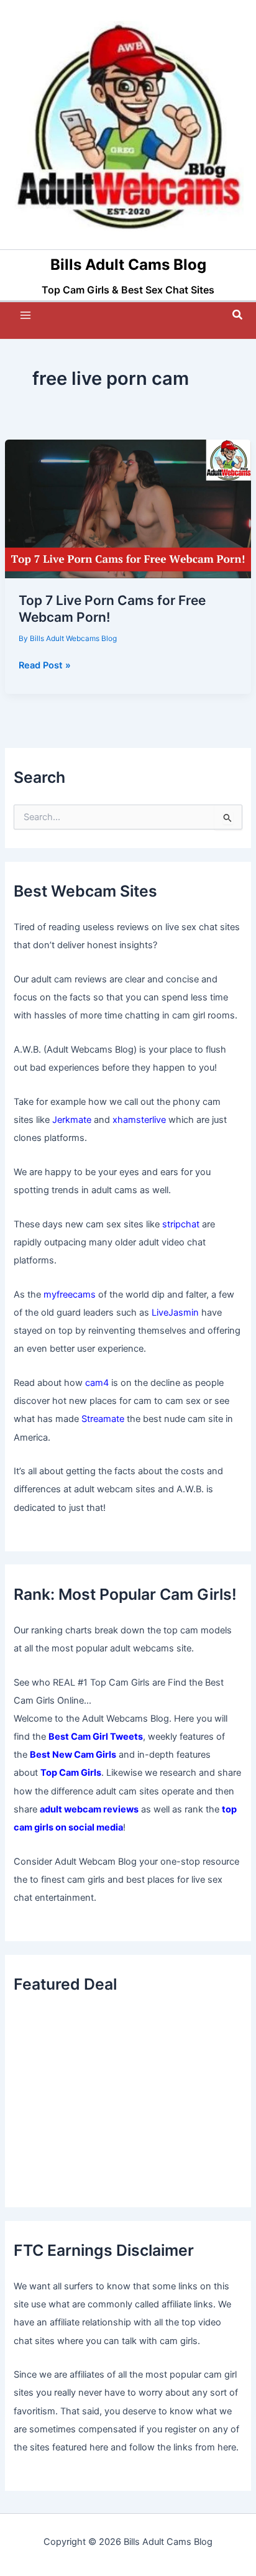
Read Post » (45, 666)
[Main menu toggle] (25, 315)
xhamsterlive (139, 1120)
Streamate (103, 1419)
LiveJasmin (175, 1313)
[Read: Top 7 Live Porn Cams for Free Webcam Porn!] (128, 509)
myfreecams (70, 1295)
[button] (238, 315)
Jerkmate (72, 1120)
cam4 (97, 1383)
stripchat (181, 1224)
